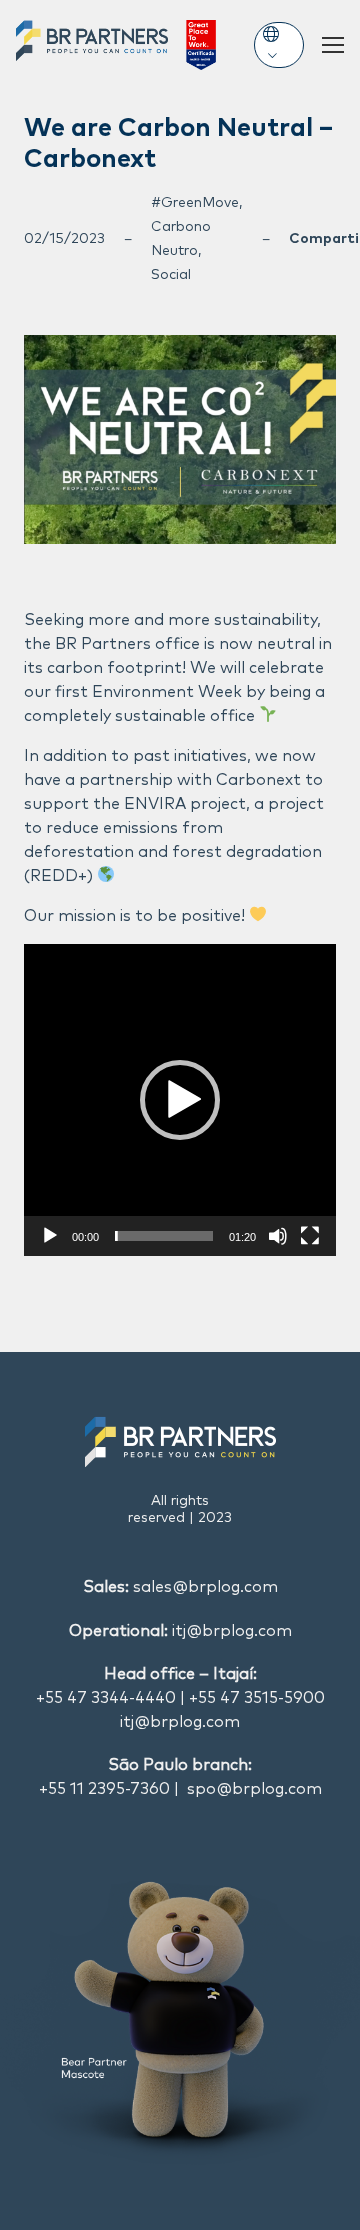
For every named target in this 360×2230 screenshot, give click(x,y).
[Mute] (278, 1236)
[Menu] (333, 45)
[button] (180, 1100)
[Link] (116, 45)
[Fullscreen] (310, 1236)
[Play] (50, 1236)
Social (171, 275)
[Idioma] (279, 45)
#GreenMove (195, 203)
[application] (180, 1100)
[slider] (164, 1236)
